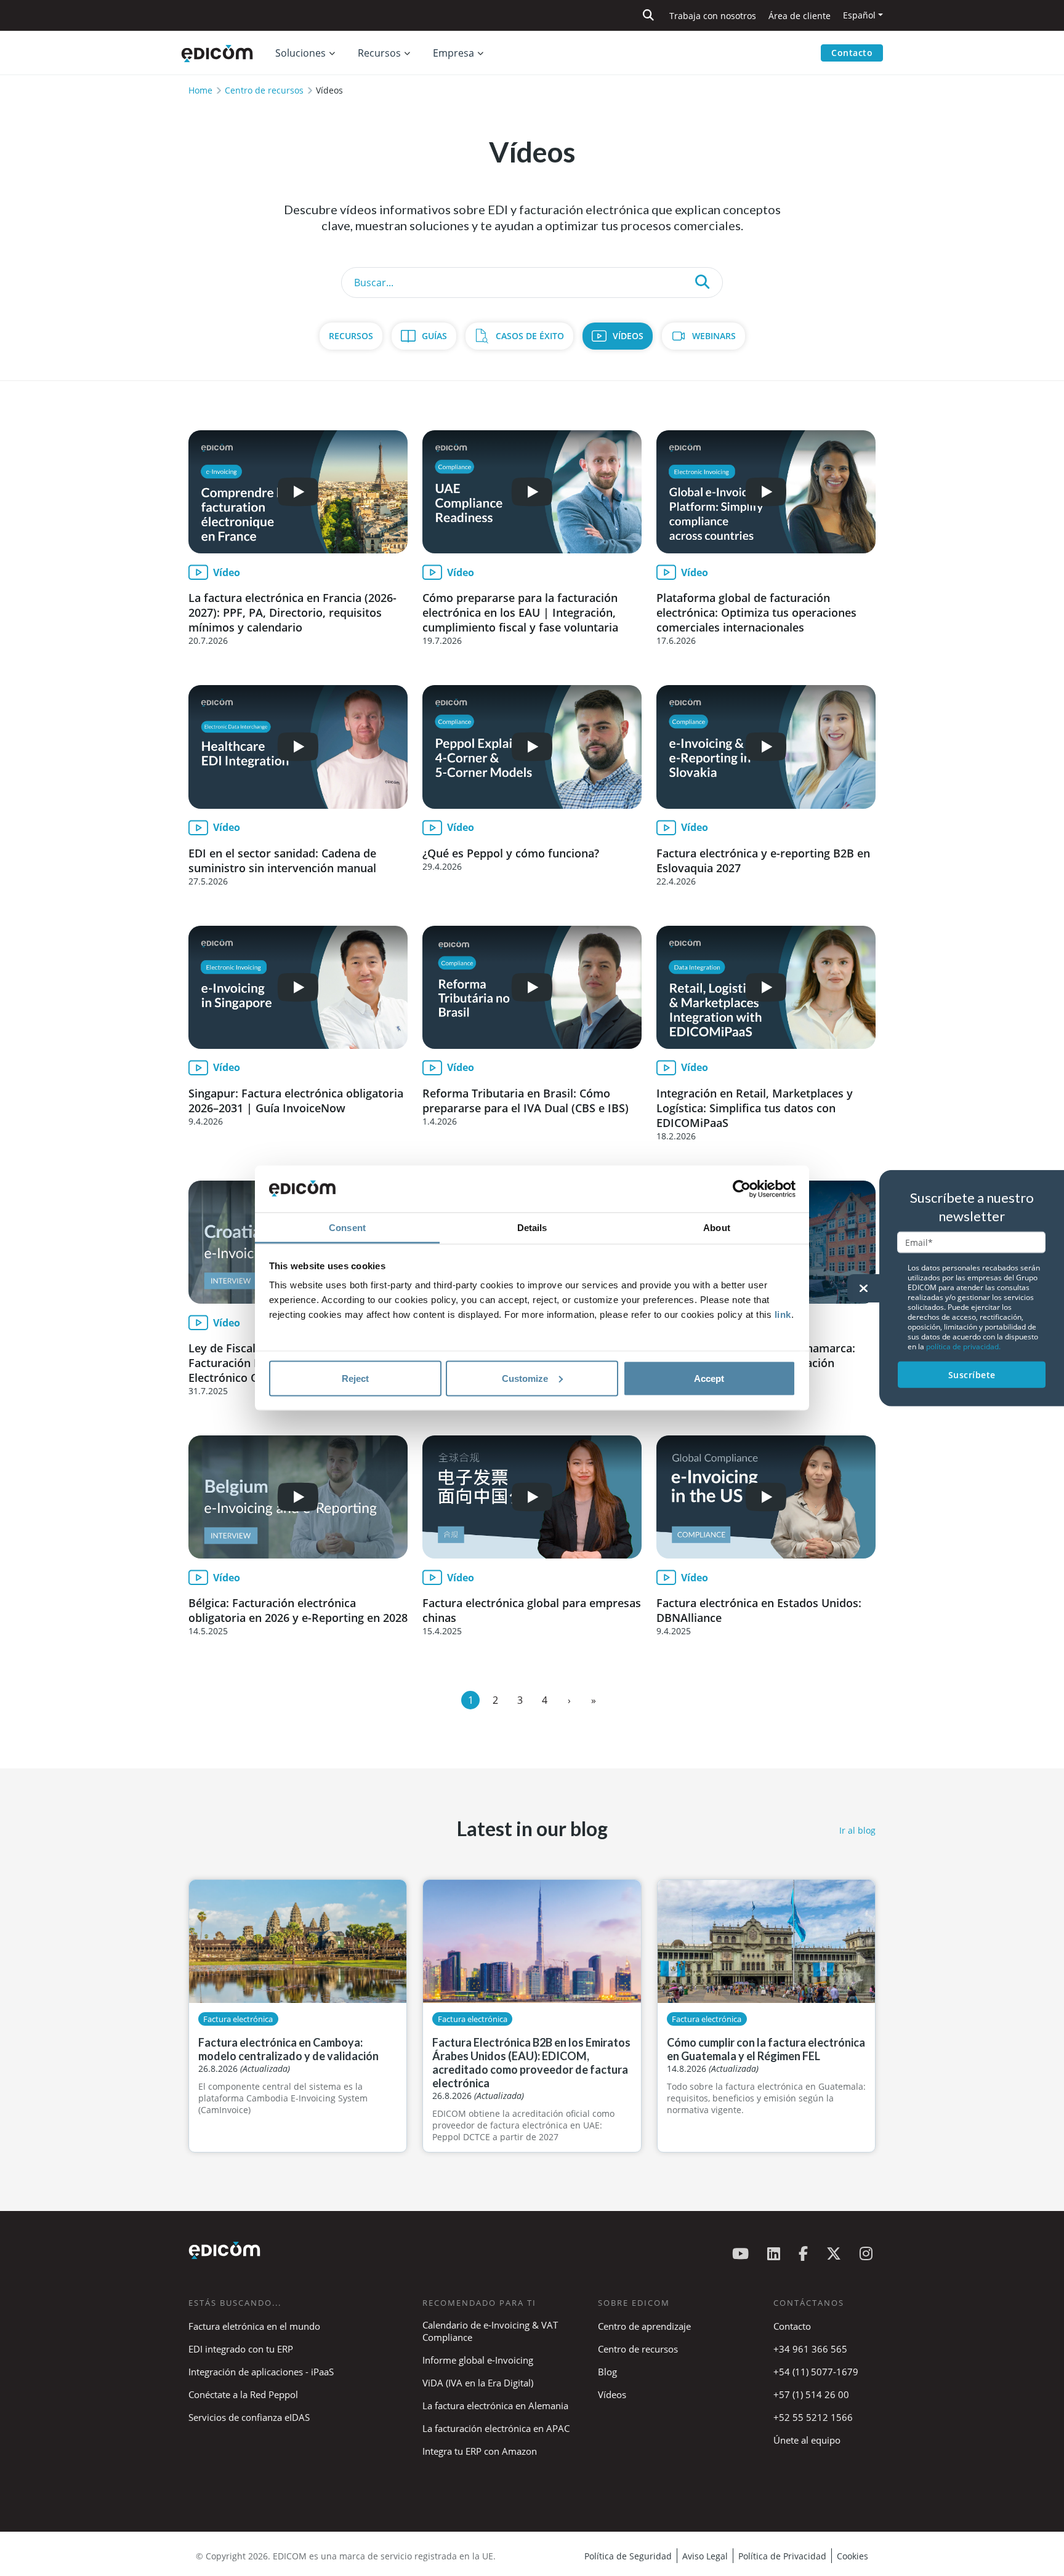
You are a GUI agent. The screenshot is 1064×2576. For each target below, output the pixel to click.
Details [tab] (532, 1228)
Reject (355, 1378)
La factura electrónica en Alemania (495, 2405)
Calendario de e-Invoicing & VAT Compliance (490, 2331)
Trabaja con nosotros (713, 16)
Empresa (453, 53)
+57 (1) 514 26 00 (811, 2394)
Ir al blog (857, 1830)
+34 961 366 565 (810, 2349)
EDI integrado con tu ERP (241, 2349)
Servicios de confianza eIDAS (249, 2417)
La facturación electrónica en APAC (496, 2428)
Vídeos (628, 336)
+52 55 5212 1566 (813, 2417)
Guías (434, 336)
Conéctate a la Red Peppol (243, 2394)
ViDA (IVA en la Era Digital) (478, 2383)
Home (200, 90)
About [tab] (717, 1228)
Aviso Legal (705, 2556)
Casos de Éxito (530, 336)
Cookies (852, 2556)
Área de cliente (800, 16)
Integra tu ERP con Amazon (480, 2451)
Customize (525, 1378)
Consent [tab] (347, 1228)
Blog (607, 2372)
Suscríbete (972, 1374)
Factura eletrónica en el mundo (254, 2326)
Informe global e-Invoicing (478, 2360)
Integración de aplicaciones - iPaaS (261, 2372)
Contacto (852, 53)
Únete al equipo (807, 2440)
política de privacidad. (963, 1346)
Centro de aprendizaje (644, 2326)
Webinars (714, 336)
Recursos (351, 336)
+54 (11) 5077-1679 (816, 2372)
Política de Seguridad (628, 2556)
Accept (709, 1378)
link (783, 1314)
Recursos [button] (379, 53)
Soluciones (300, 53)
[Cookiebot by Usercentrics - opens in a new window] (742, 1189)
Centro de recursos (264, 90)
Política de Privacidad (782, 2556)
